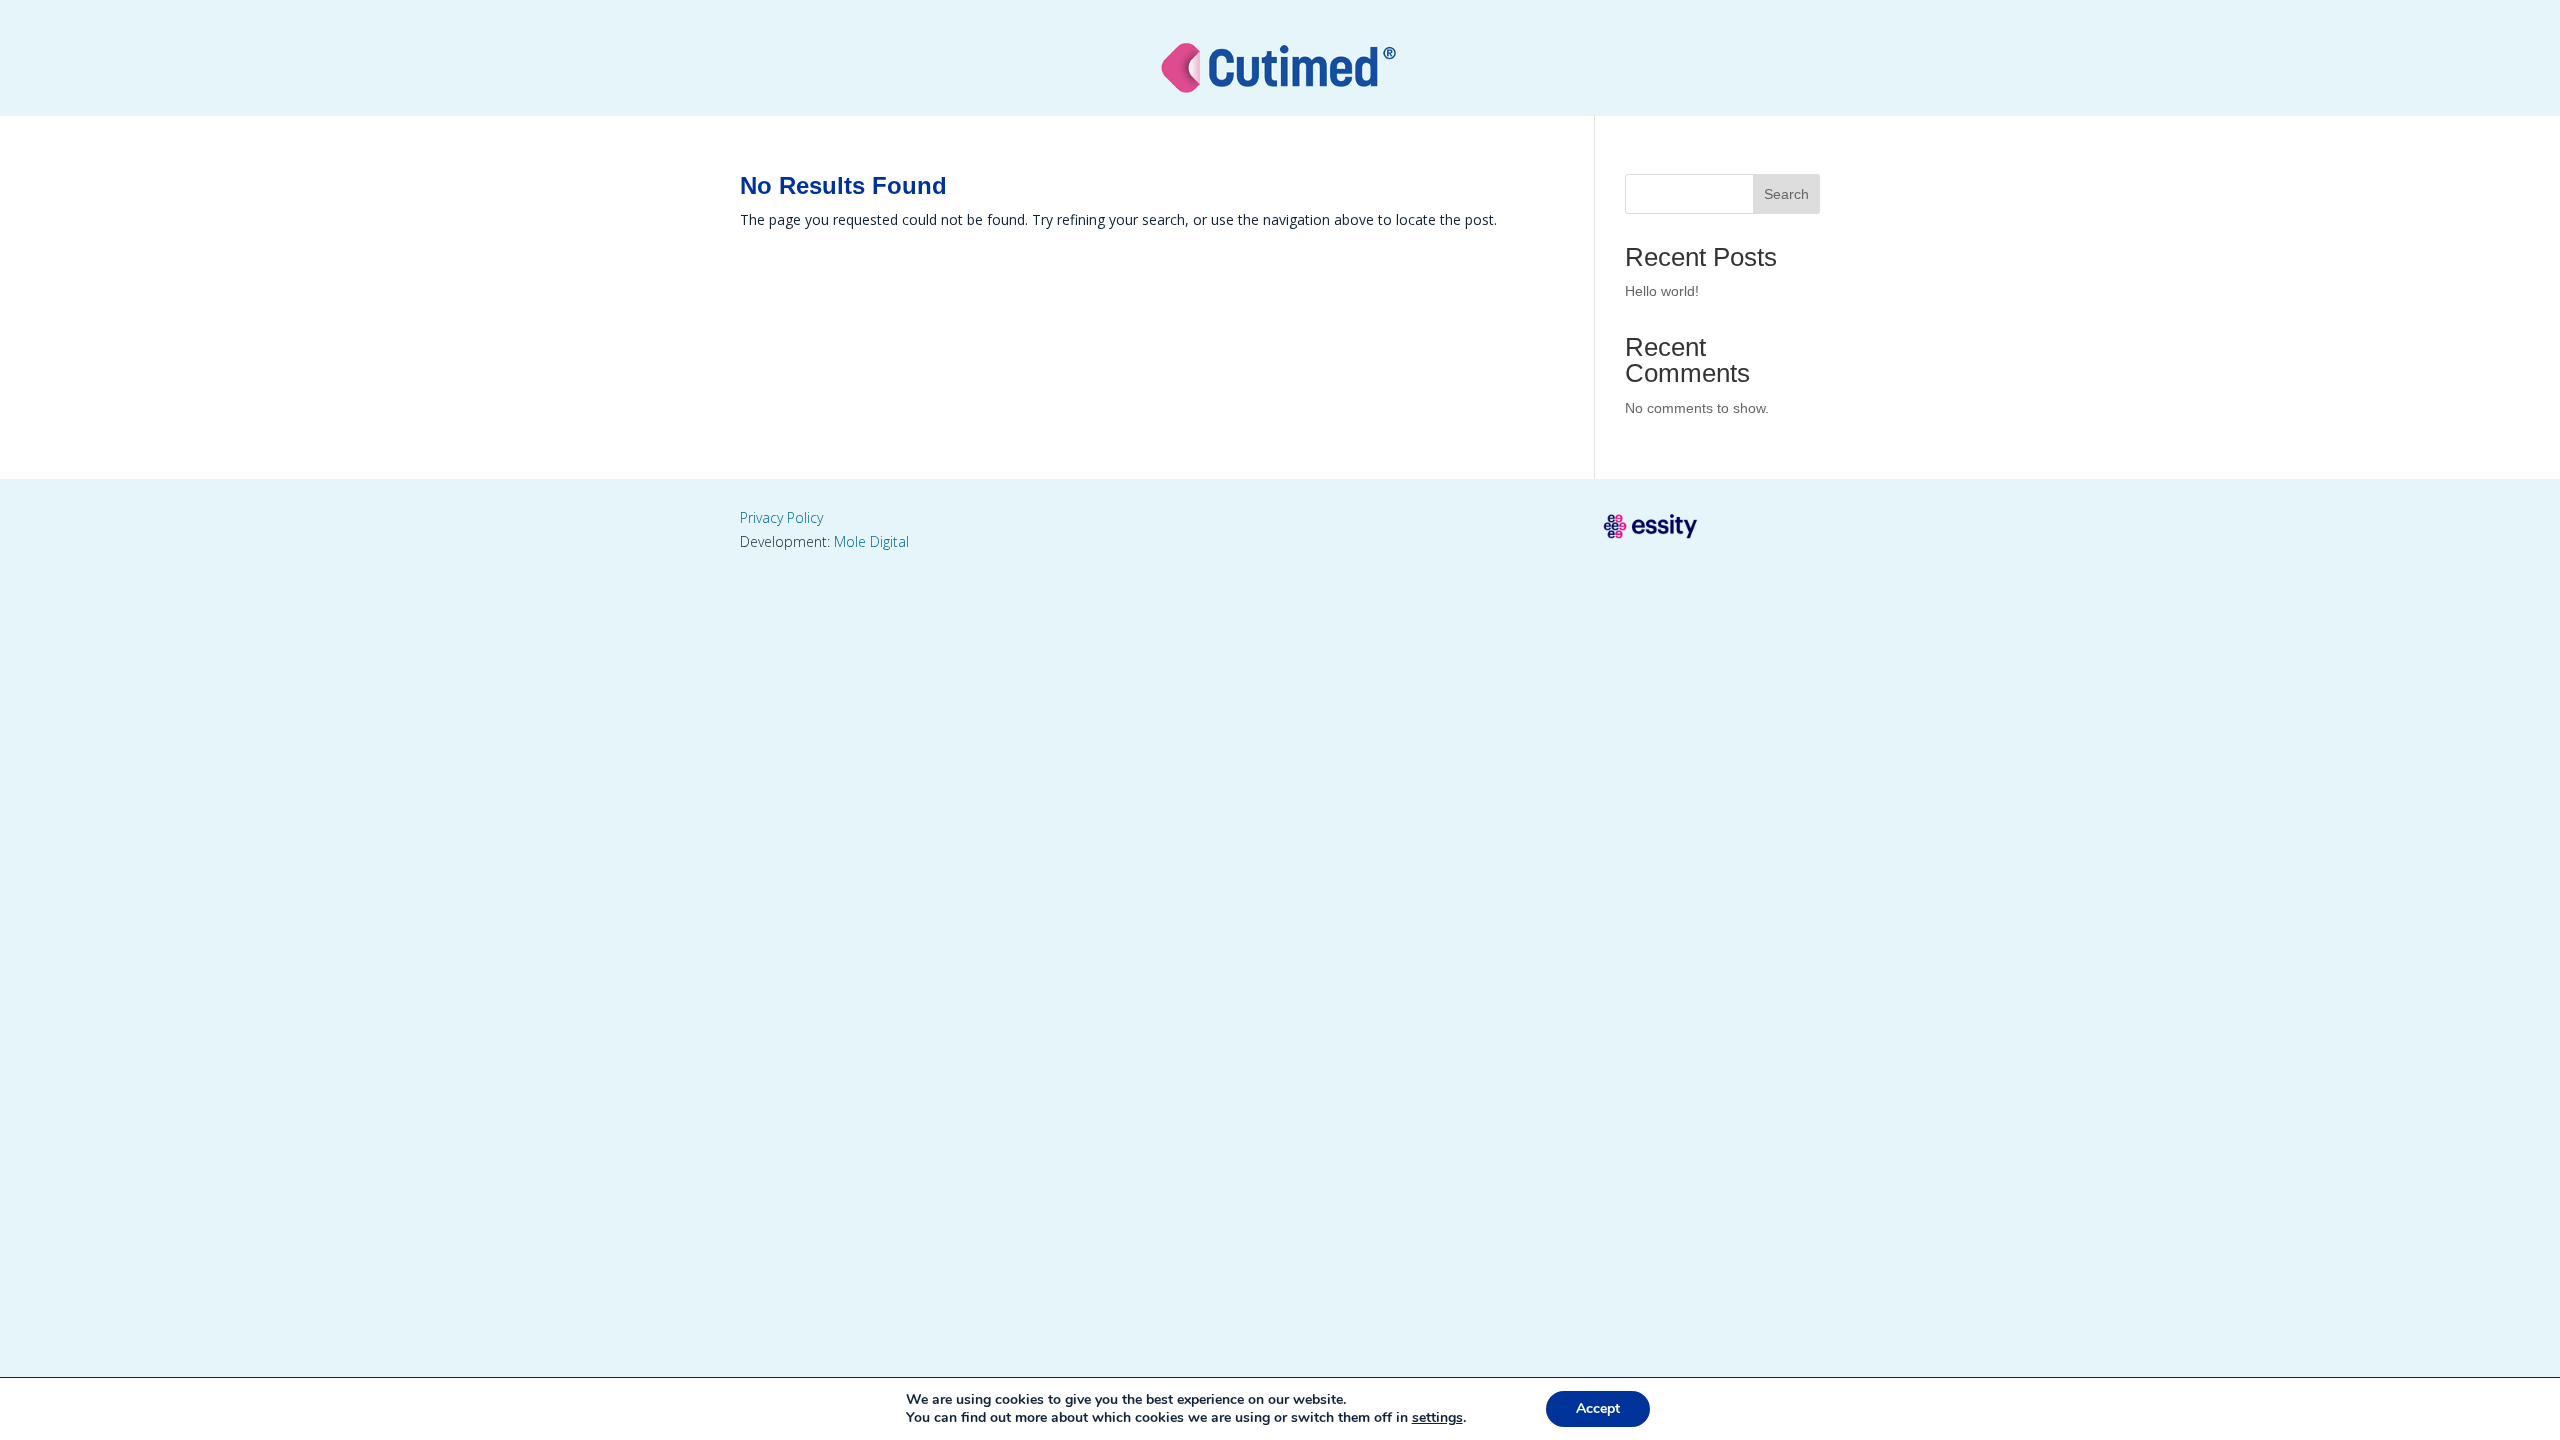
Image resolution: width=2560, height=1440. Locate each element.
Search (1786, 194)
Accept (1598, 1408)
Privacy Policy (781, 517)
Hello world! (1662, 291)
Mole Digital (871, 541)
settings (1437, 1418)
